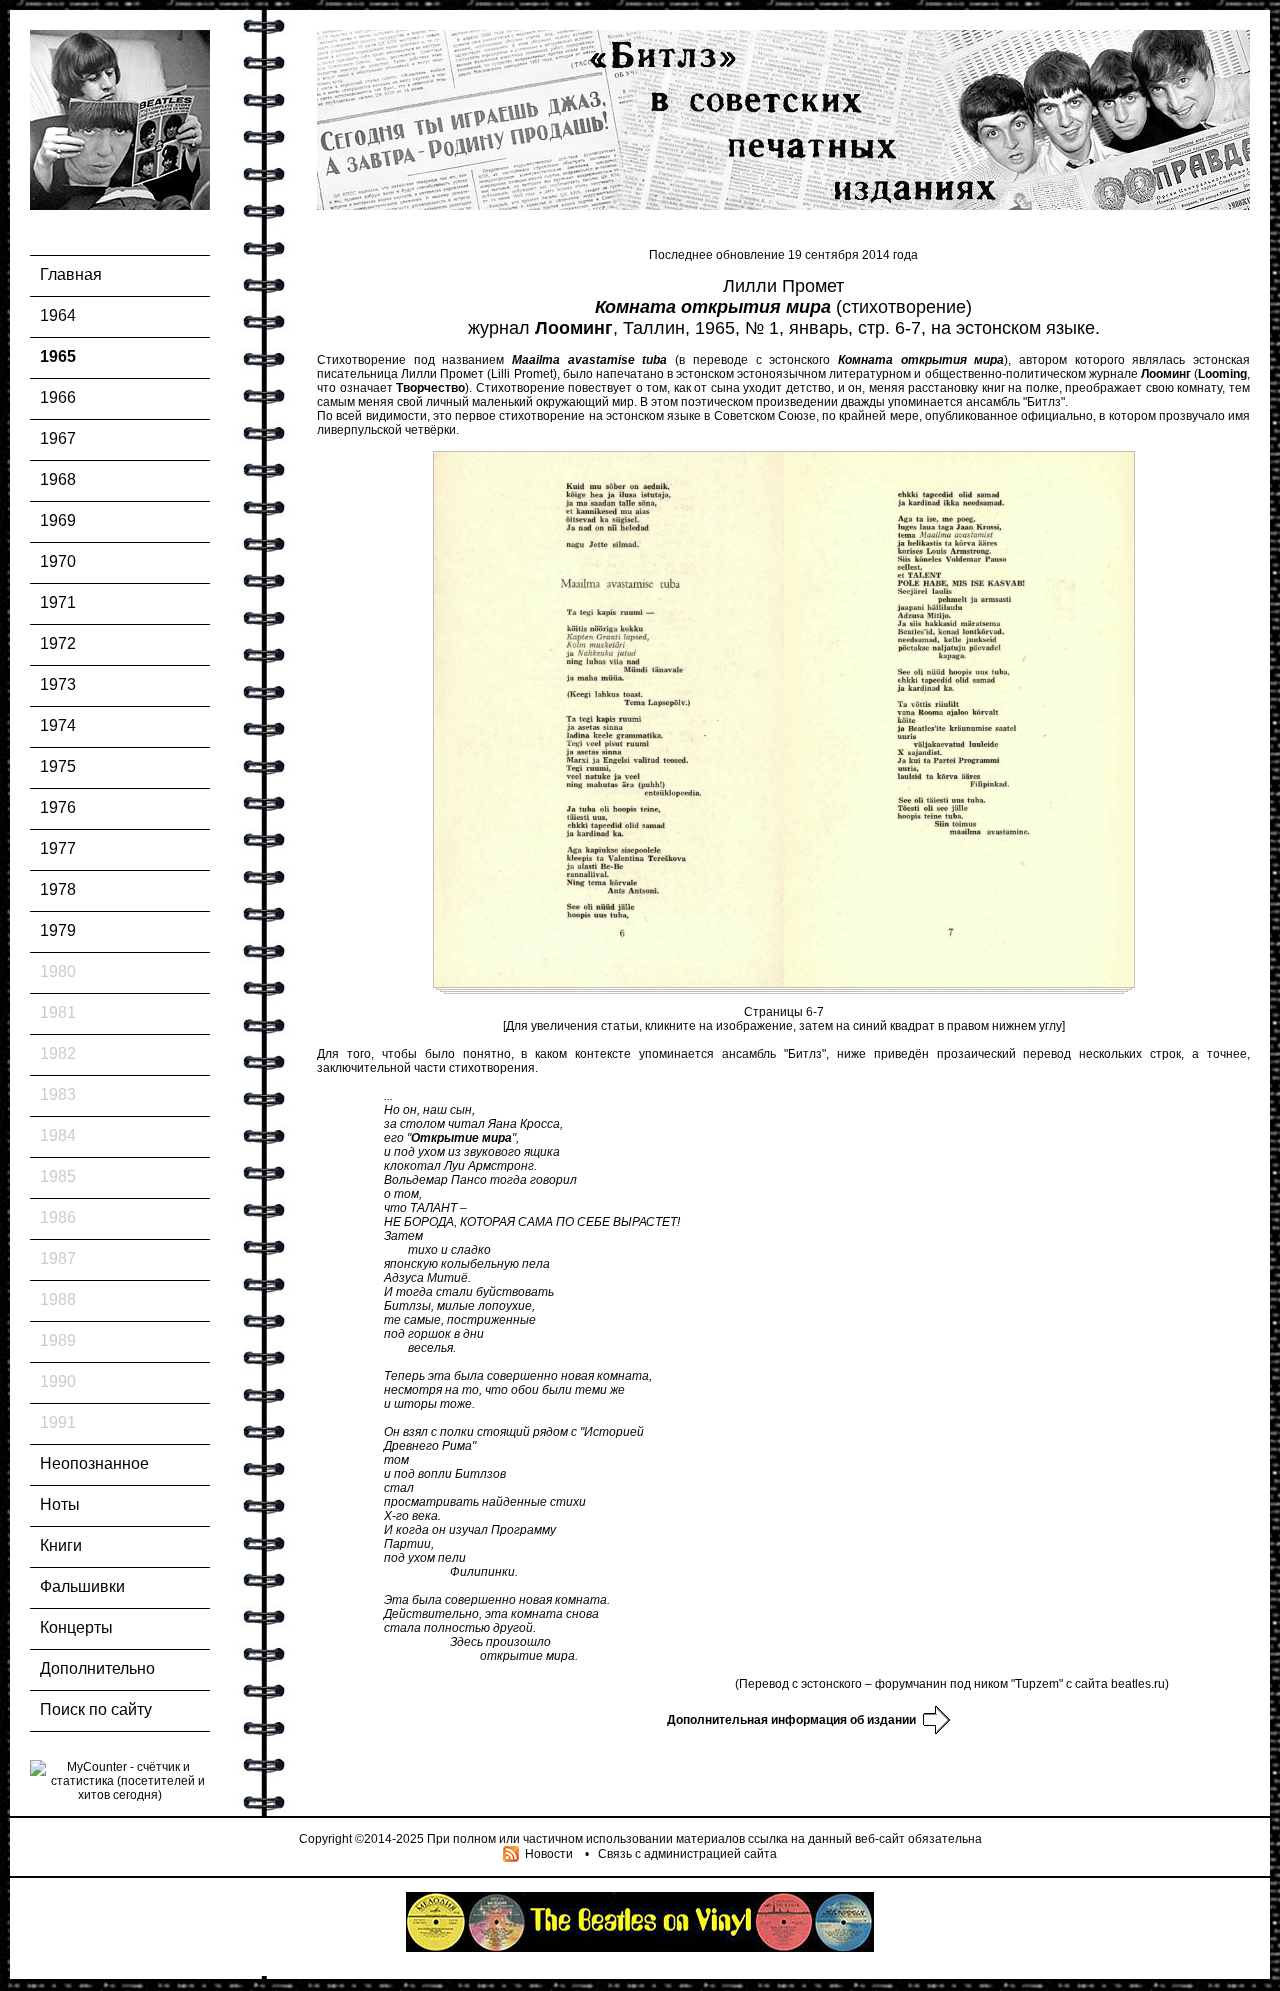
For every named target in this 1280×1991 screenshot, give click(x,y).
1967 (58, 438)
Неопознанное (94, 1463)
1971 (58, 602)
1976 (58, 807)
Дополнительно (97, 1668)
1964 (58, 315)
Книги (61, 1545)
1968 (58, 479)
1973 (58, 684)
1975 (58, 766)
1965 (58, 356)
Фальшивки (82, 1586)
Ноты (60, 1504)
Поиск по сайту (96, 1709)
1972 (58, 643)
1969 (58, 520)
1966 (58, 397)
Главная (71, 274)
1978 (58, 889)
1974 (58, 725)
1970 (58, 561)
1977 (58, 848)
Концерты (76, 1627)
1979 (58, 930)
